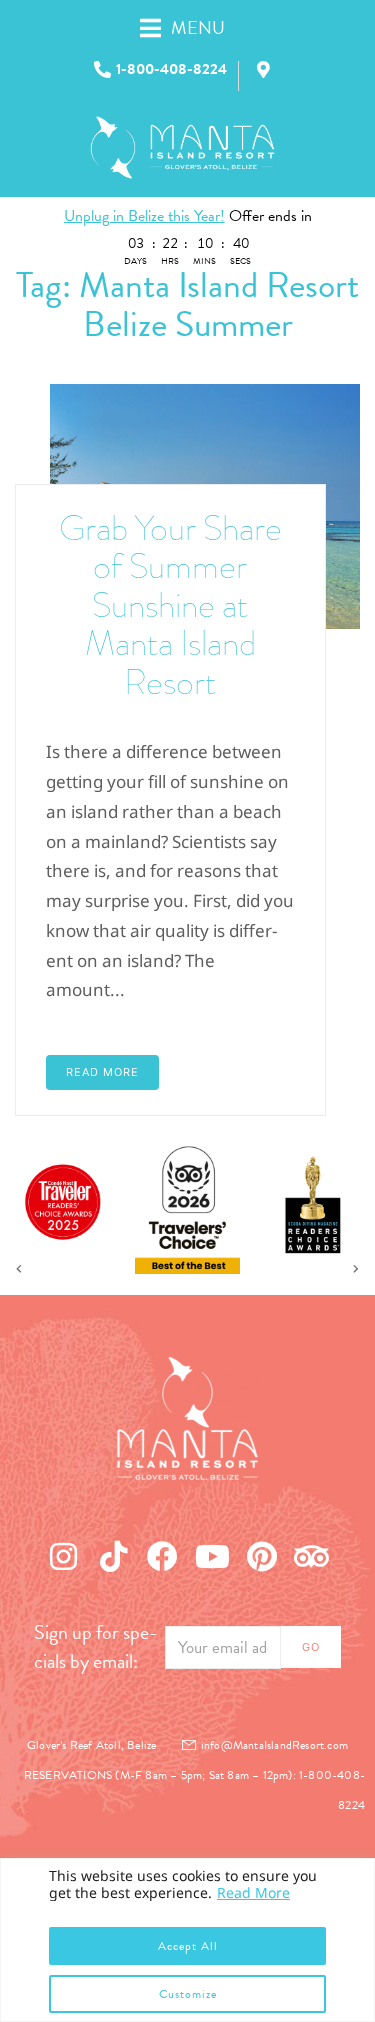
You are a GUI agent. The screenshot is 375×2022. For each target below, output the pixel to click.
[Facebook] (163, 1556)
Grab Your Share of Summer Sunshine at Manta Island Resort (170, 605)
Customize (188, 1994)
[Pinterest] (262, 1556)
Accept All (188, 1946)
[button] (204, 27)
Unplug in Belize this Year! (144, 216)
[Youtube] (213, 1556)
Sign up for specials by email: (95, 1647)
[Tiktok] (113, 1556)
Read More (253, 1892)
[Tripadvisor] (312, 1556)
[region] (187, 1940)
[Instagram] (64, 1556)
